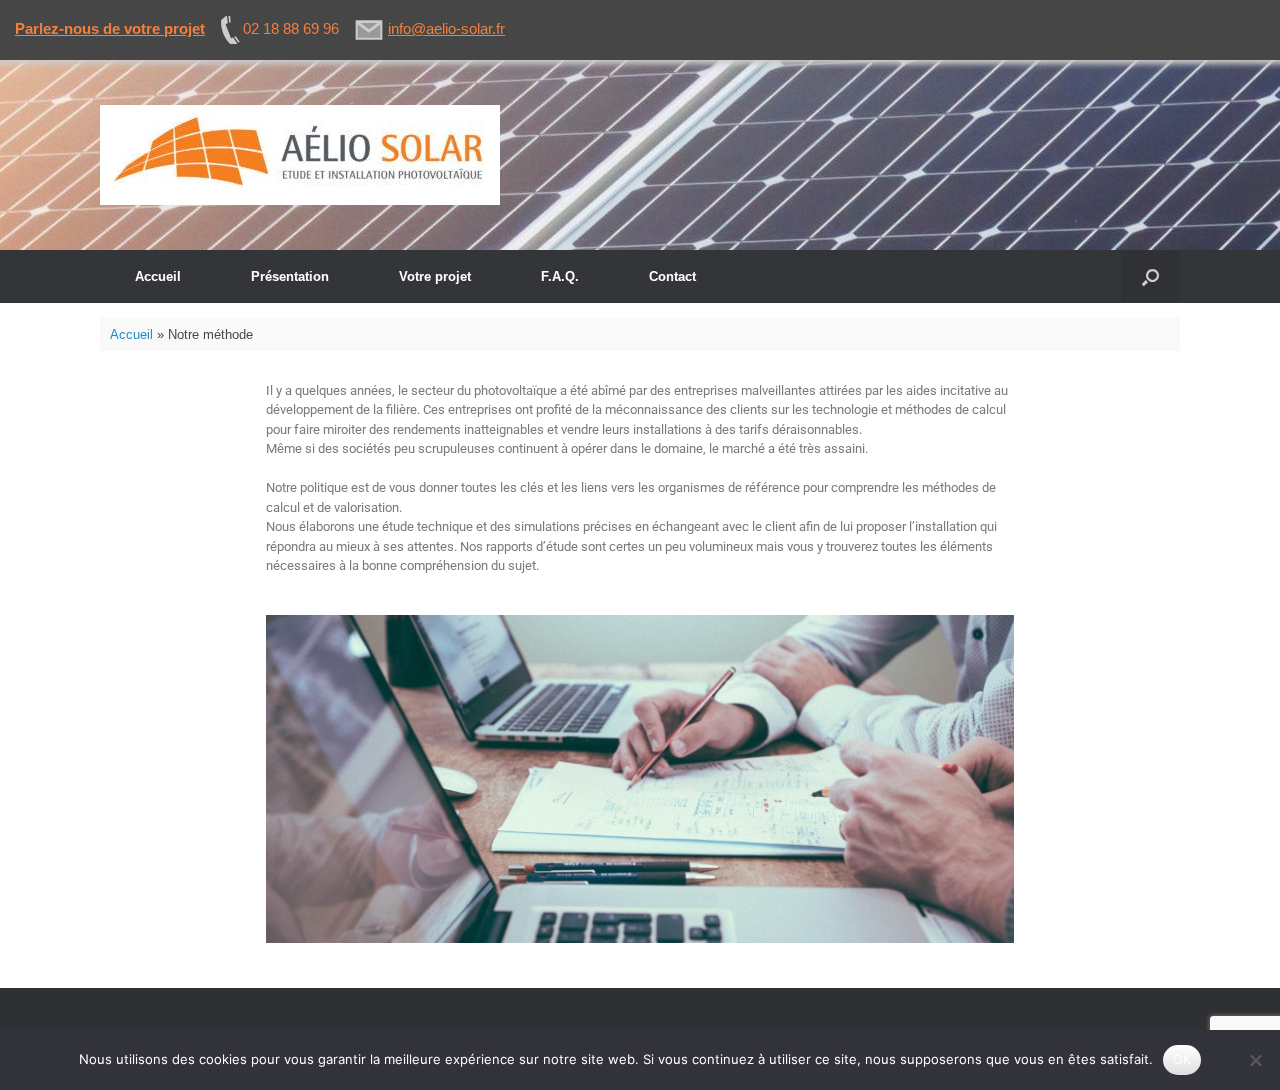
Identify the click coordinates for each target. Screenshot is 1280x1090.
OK (1182, 1059)
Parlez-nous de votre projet (110, 28)
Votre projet (435, 276)
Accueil (158, 276)
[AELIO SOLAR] (300, 155)
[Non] (1255, 1060)
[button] (1150, 276)
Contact (672, 276)
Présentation (290, 276)
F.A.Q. (560, 276)
